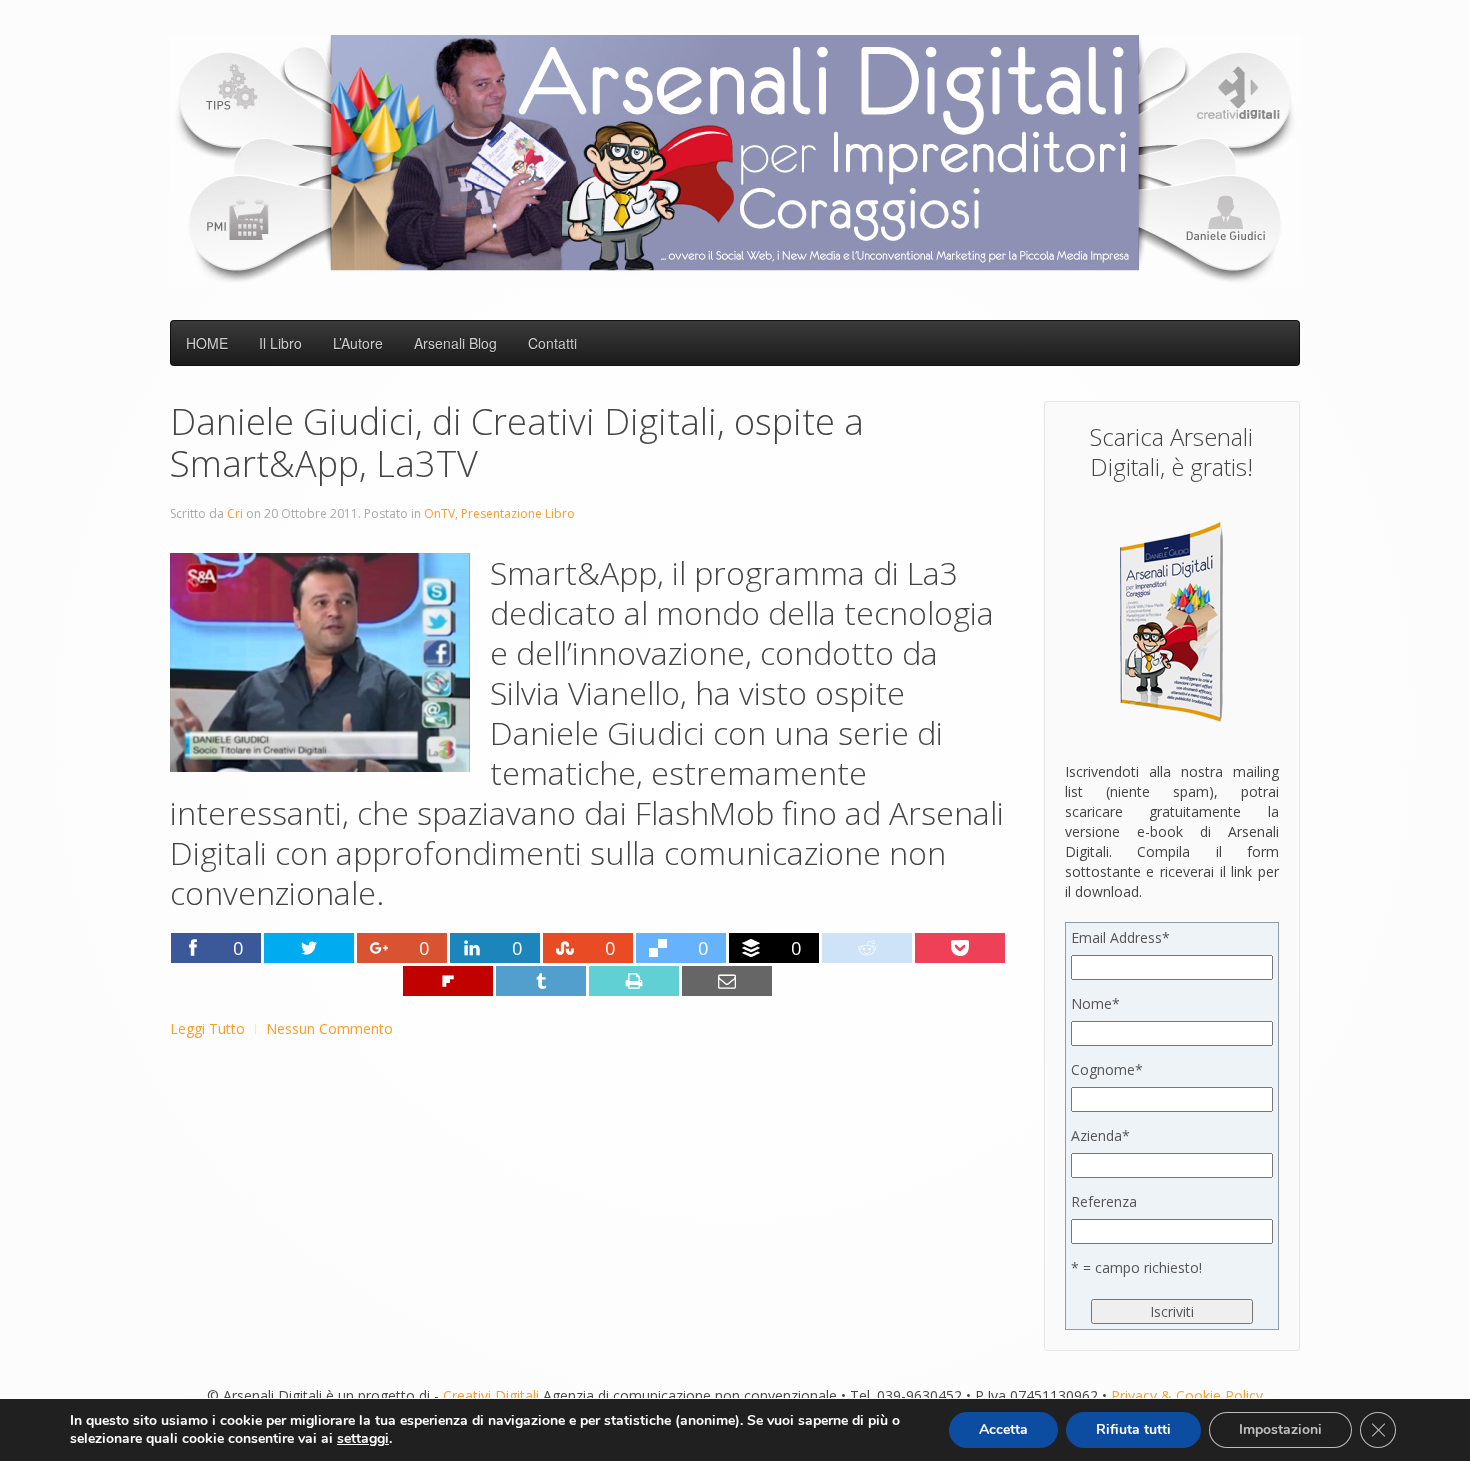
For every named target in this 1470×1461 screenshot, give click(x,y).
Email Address (1120, 937)
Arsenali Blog (455, 343)
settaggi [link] (363, 1438)
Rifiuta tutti (1133, 1429)
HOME (207, 343)
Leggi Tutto (207, 1028)
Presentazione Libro (518, 513)
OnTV (439, 513)
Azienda (1100, 1135)
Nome (1095, 1003)
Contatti (552, 343)
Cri (235, 513)
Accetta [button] (1003, 1429)
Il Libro (280, 343)
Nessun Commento (329, 1028)
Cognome (1107, 1069)
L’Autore (358, 343)
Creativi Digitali (491, 1395)
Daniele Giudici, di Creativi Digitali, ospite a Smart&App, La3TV (517, 442)
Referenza (1104, 1201)
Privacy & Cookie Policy (1187, 1395)
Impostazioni (1280, 1429)
